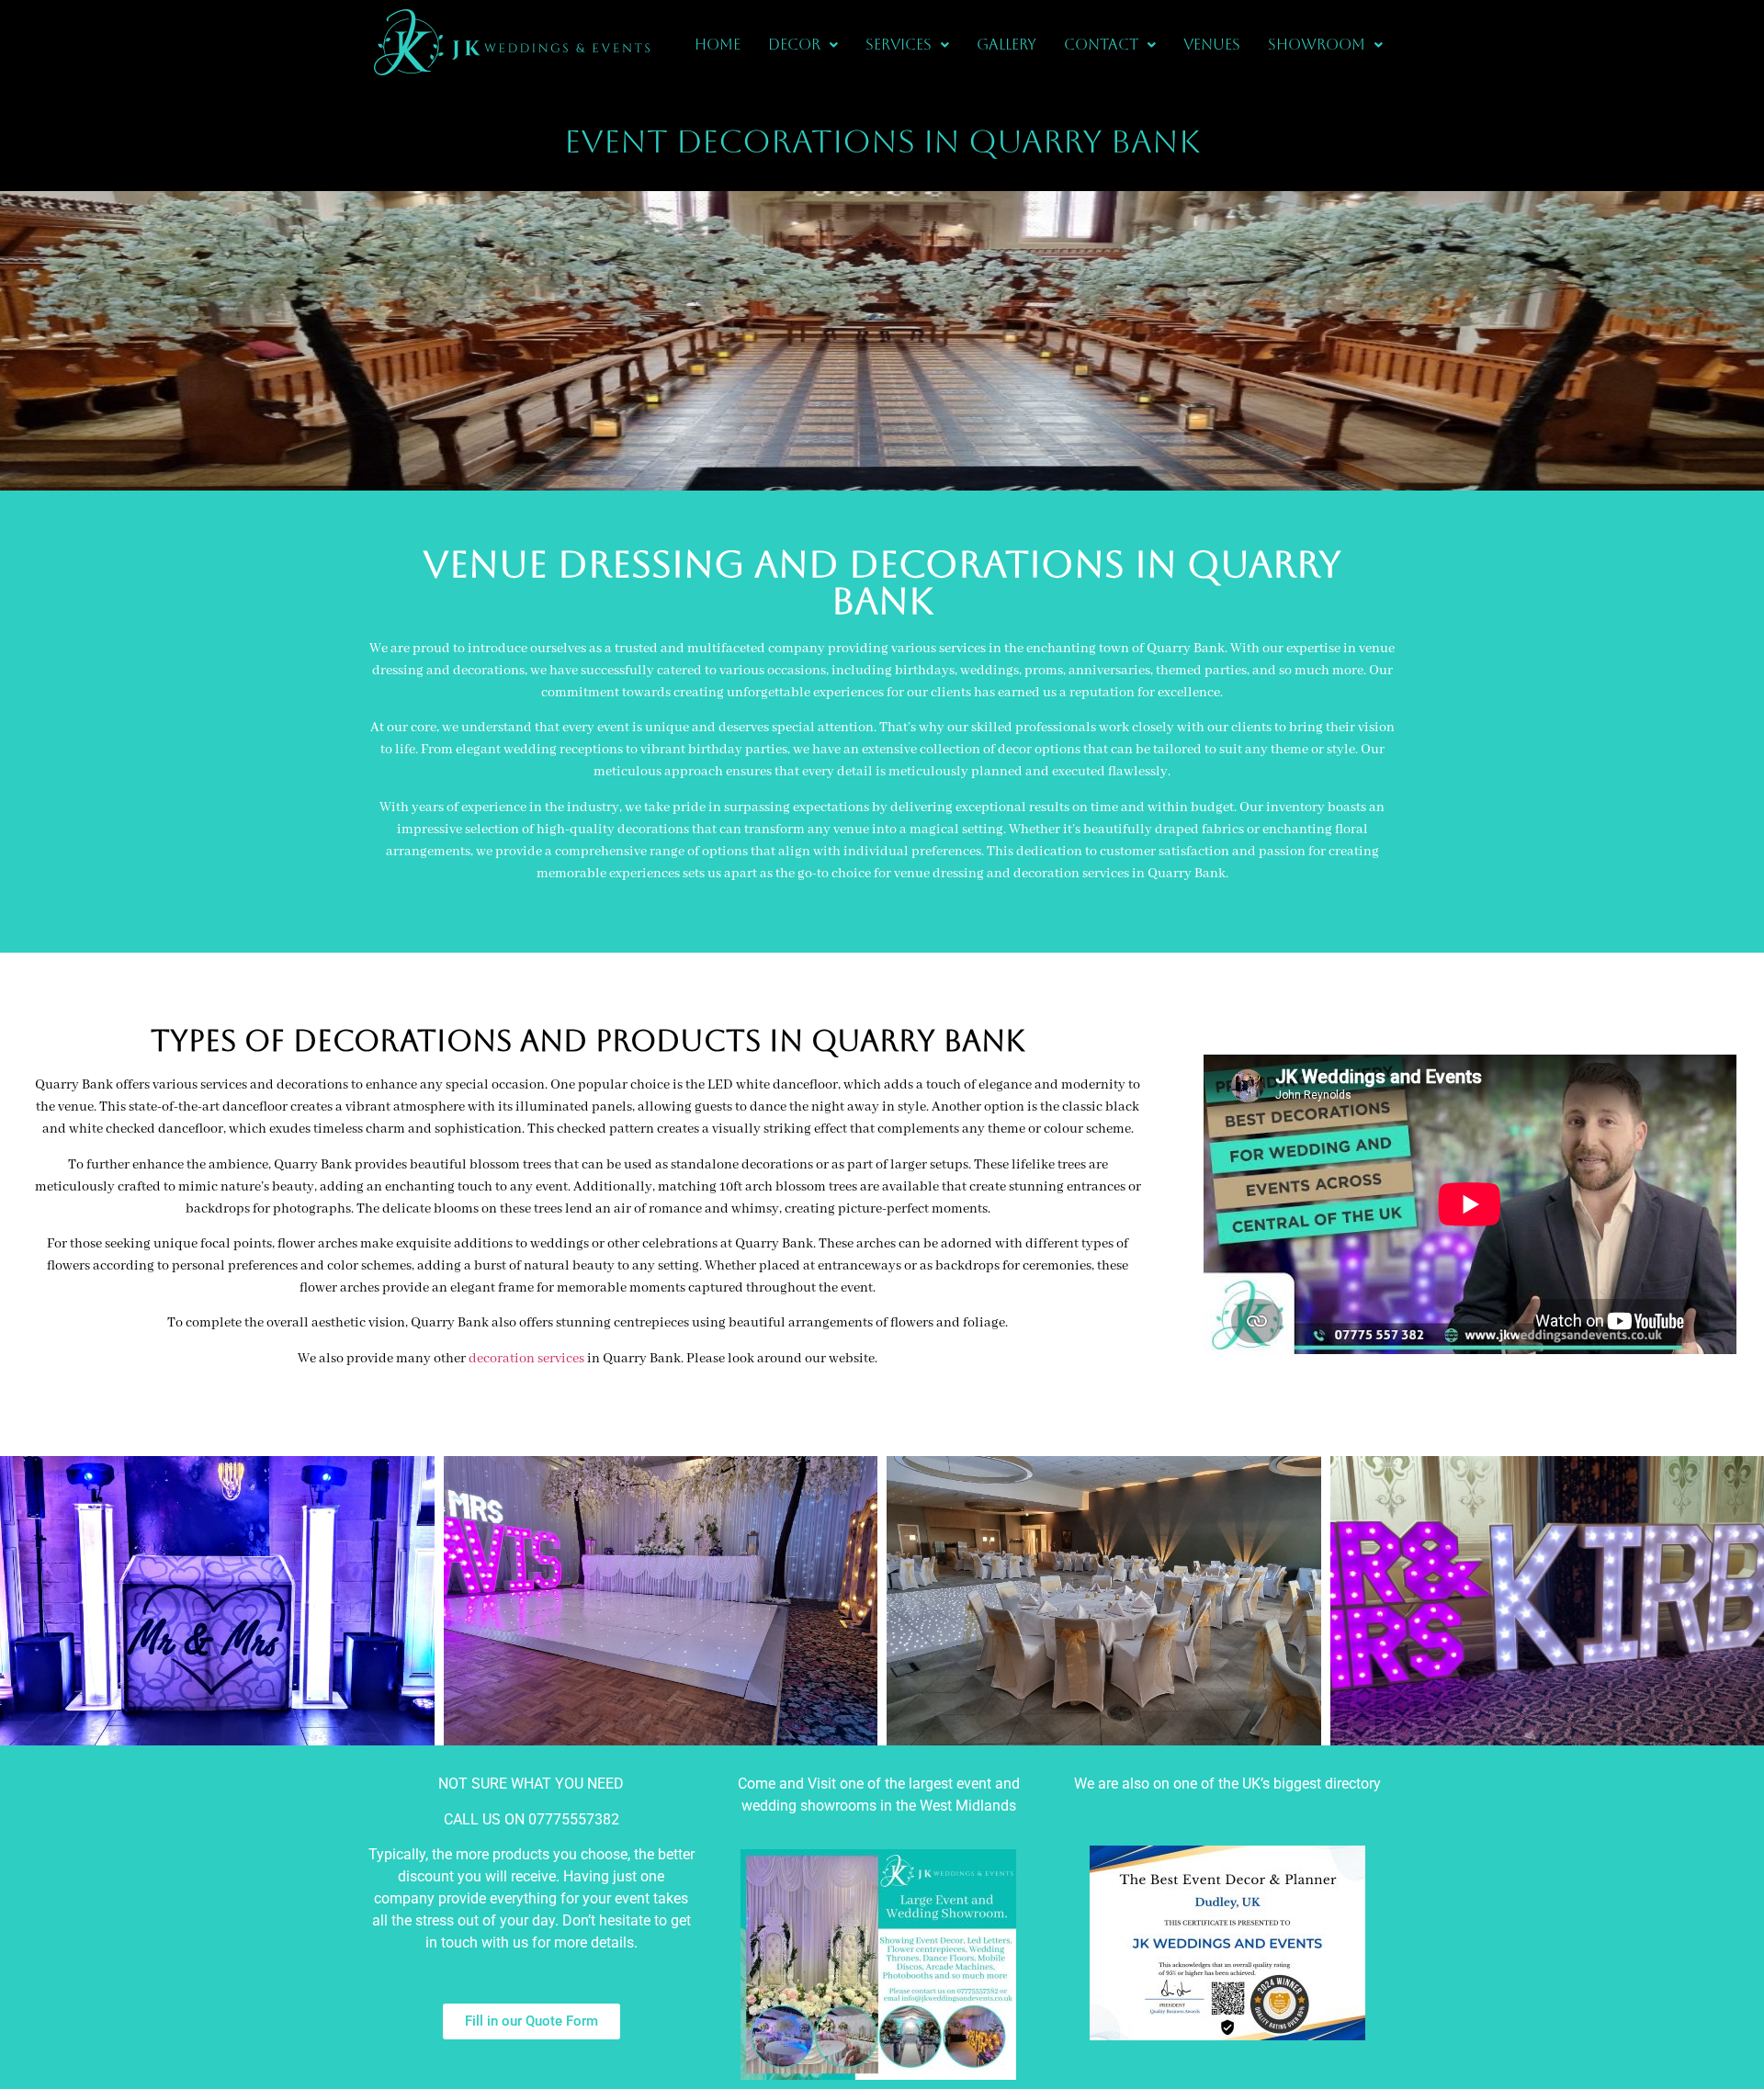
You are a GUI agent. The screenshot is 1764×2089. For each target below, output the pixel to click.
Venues (1212, 45)
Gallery (1006, 45)
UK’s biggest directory (1312, 1784)
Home (718, 45)
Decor (794, 45)
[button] (803, 45)
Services (899, 45)
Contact (1101, 45)
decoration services (526, 1359)
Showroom (1317, 45)
